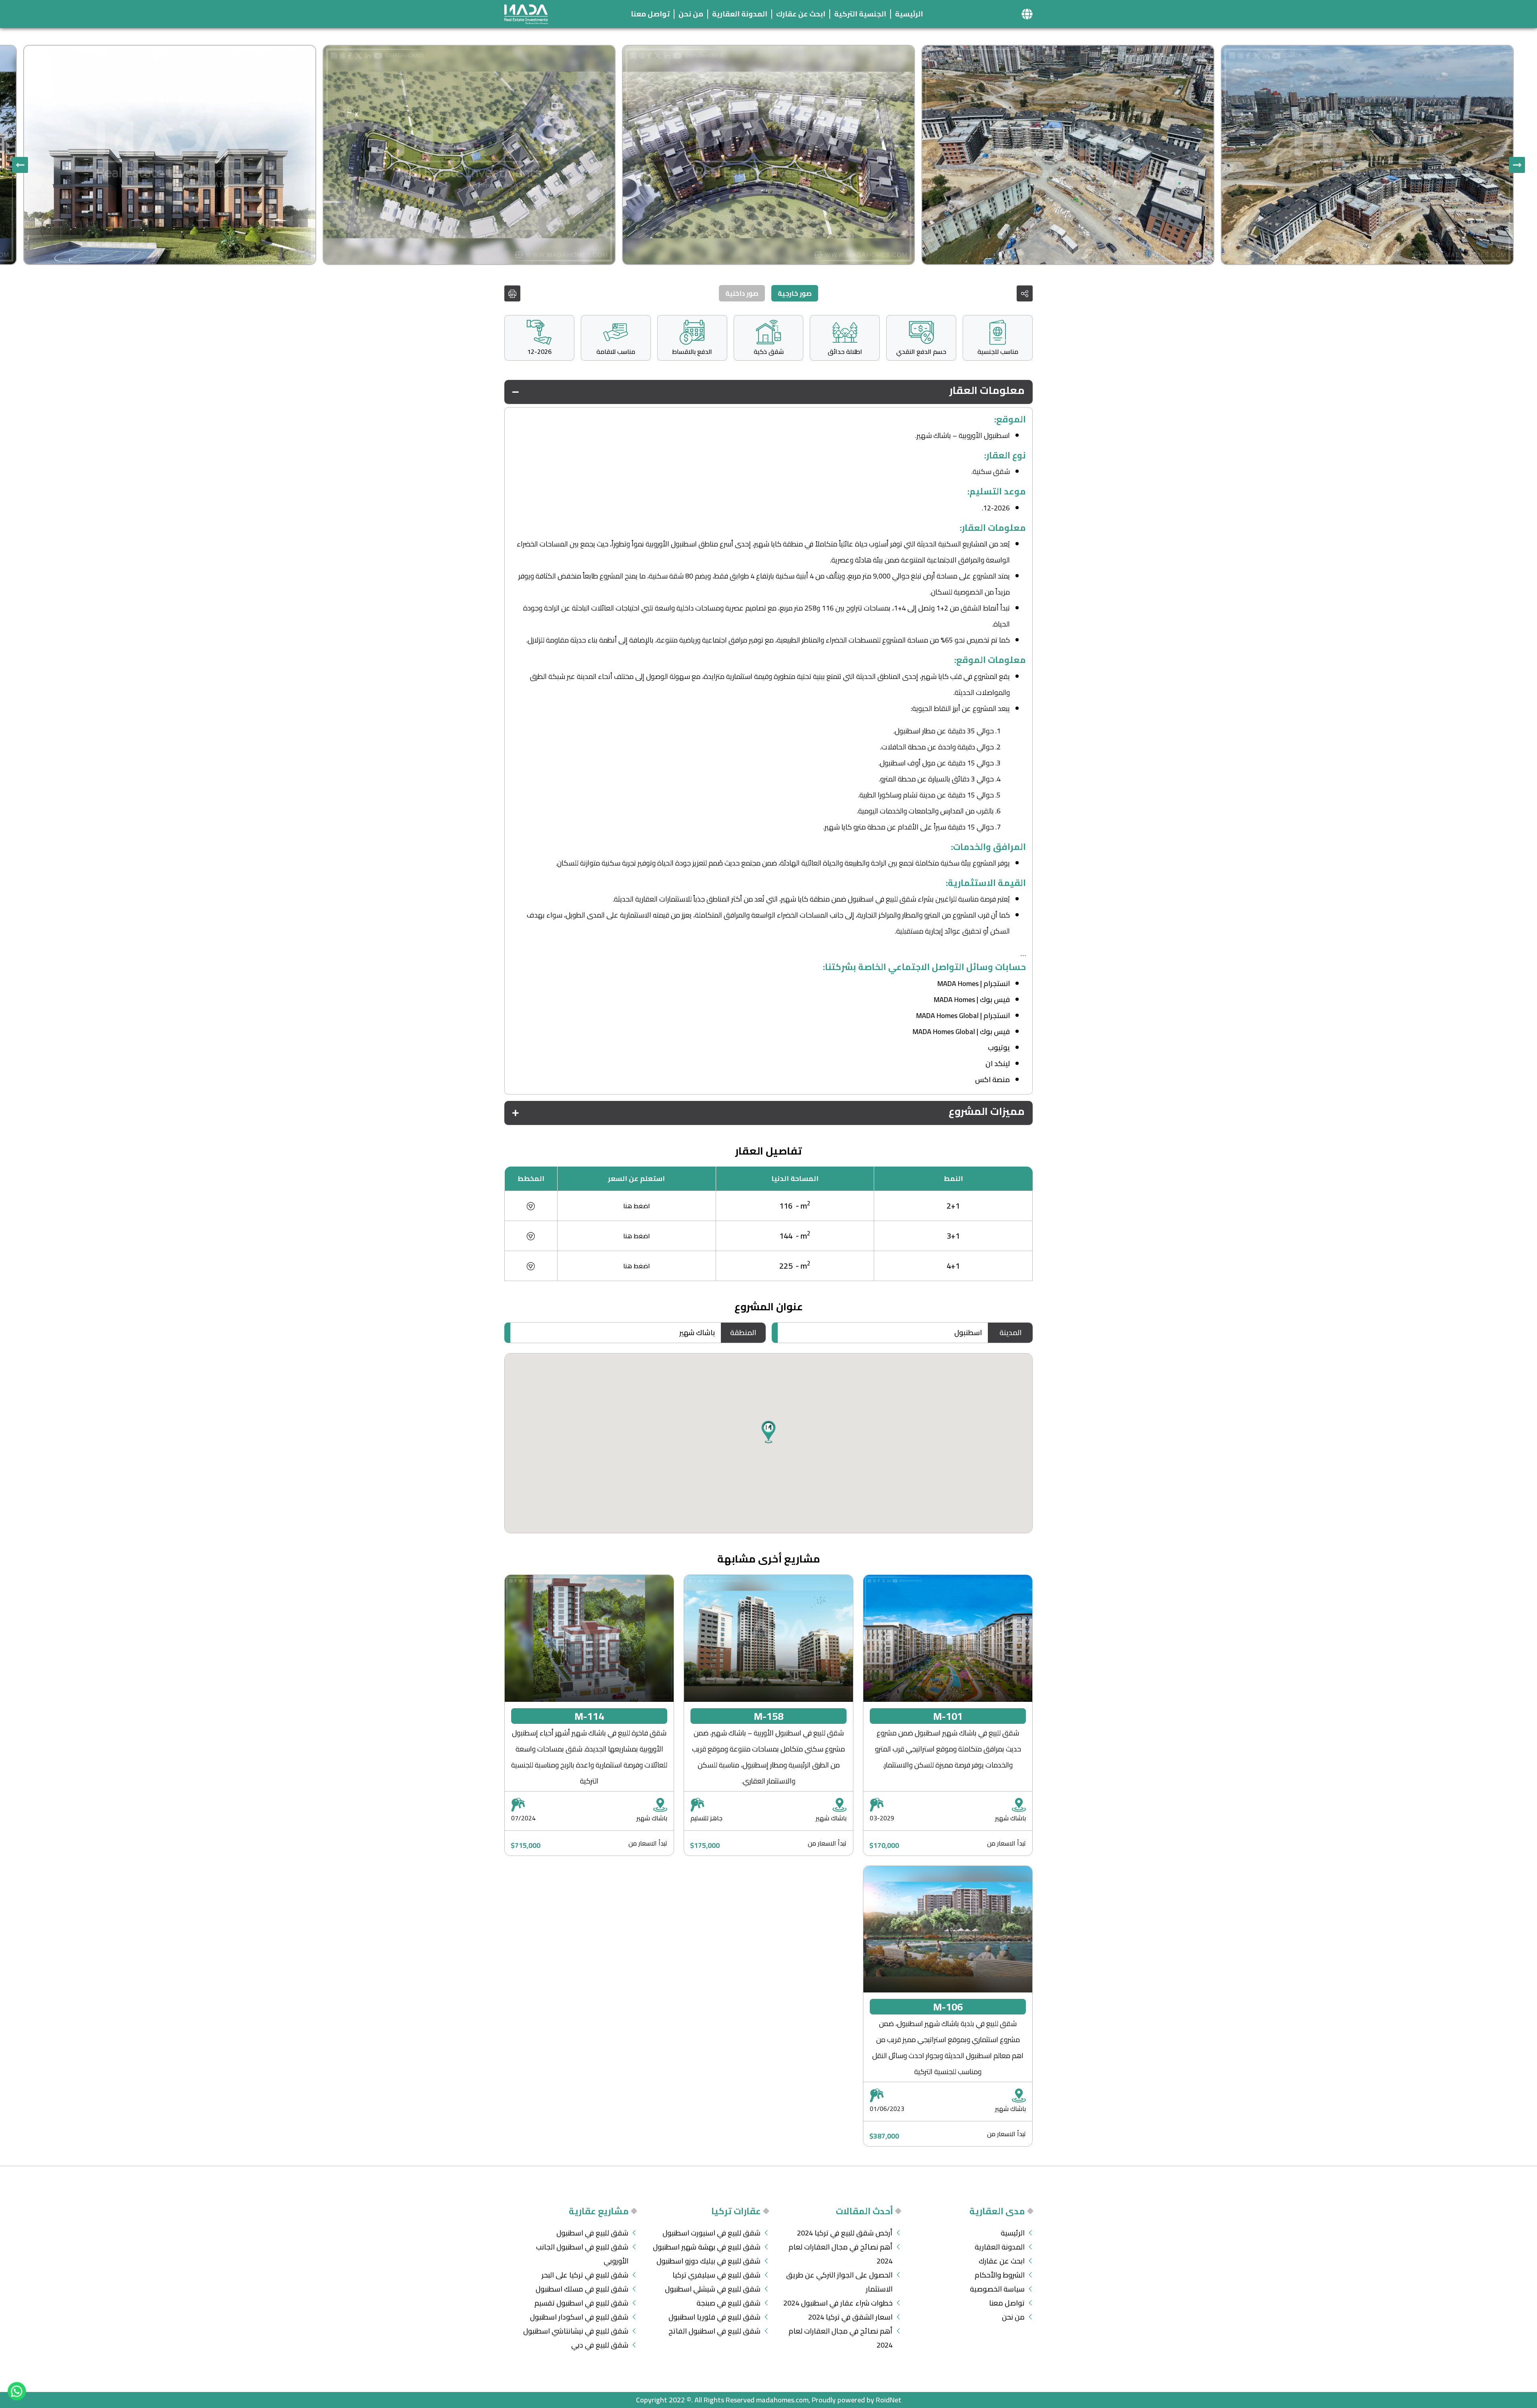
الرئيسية (909, 14)
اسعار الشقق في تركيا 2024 (850, 2317)
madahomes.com (782, 2400)
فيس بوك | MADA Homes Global (961, 1031)
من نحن (691, 14)
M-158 (768, 1716)
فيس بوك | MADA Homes (972, 999)
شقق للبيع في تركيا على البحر (585, 2275)
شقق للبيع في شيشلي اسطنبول (713, 2289)
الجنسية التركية (860, 14)
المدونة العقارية (740, 14)
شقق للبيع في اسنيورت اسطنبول (711, 2233)
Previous (1517, 165)
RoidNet (889, 2400)
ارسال (572, 1289)
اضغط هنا (637, 1206)
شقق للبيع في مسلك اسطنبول (582, 2289)
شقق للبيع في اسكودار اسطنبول (579, 2317)
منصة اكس (992, 1079)
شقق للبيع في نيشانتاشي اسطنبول (576, 2331)
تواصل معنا (650, 14)
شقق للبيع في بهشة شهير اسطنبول (707, 2247)
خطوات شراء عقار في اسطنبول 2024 (838, 2303)
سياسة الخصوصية (997, 2289)
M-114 (589, 1716)
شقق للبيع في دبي (600, 2345)
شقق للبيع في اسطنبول (592, 2233)
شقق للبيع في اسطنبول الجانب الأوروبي (582, 2254)
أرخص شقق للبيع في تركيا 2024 (845, 2233)
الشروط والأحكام (1000, 2275)
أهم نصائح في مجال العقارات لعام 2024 (841, 2254)
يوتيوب (999, 1047)
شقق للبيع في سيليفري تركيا (716, 2275)
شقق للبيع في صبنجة (728, 2303)
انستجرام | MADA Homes (974, 983)
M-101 (948, 1716)
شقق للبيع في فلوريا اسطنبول (714, 2317)
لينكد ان (998, 1063)
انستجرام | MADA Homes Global (963, 1015)
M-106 (948, 2007)
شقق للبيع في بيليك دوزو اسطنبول (708, 2261)
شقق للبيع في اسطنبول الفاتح (714, 2331)
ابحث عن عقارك (801, 14)
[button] (1027, 14)
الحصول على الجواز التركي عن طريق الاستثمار (839, 2282)
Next (20, 165)
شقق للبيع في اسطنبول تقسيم (581, 2303)
